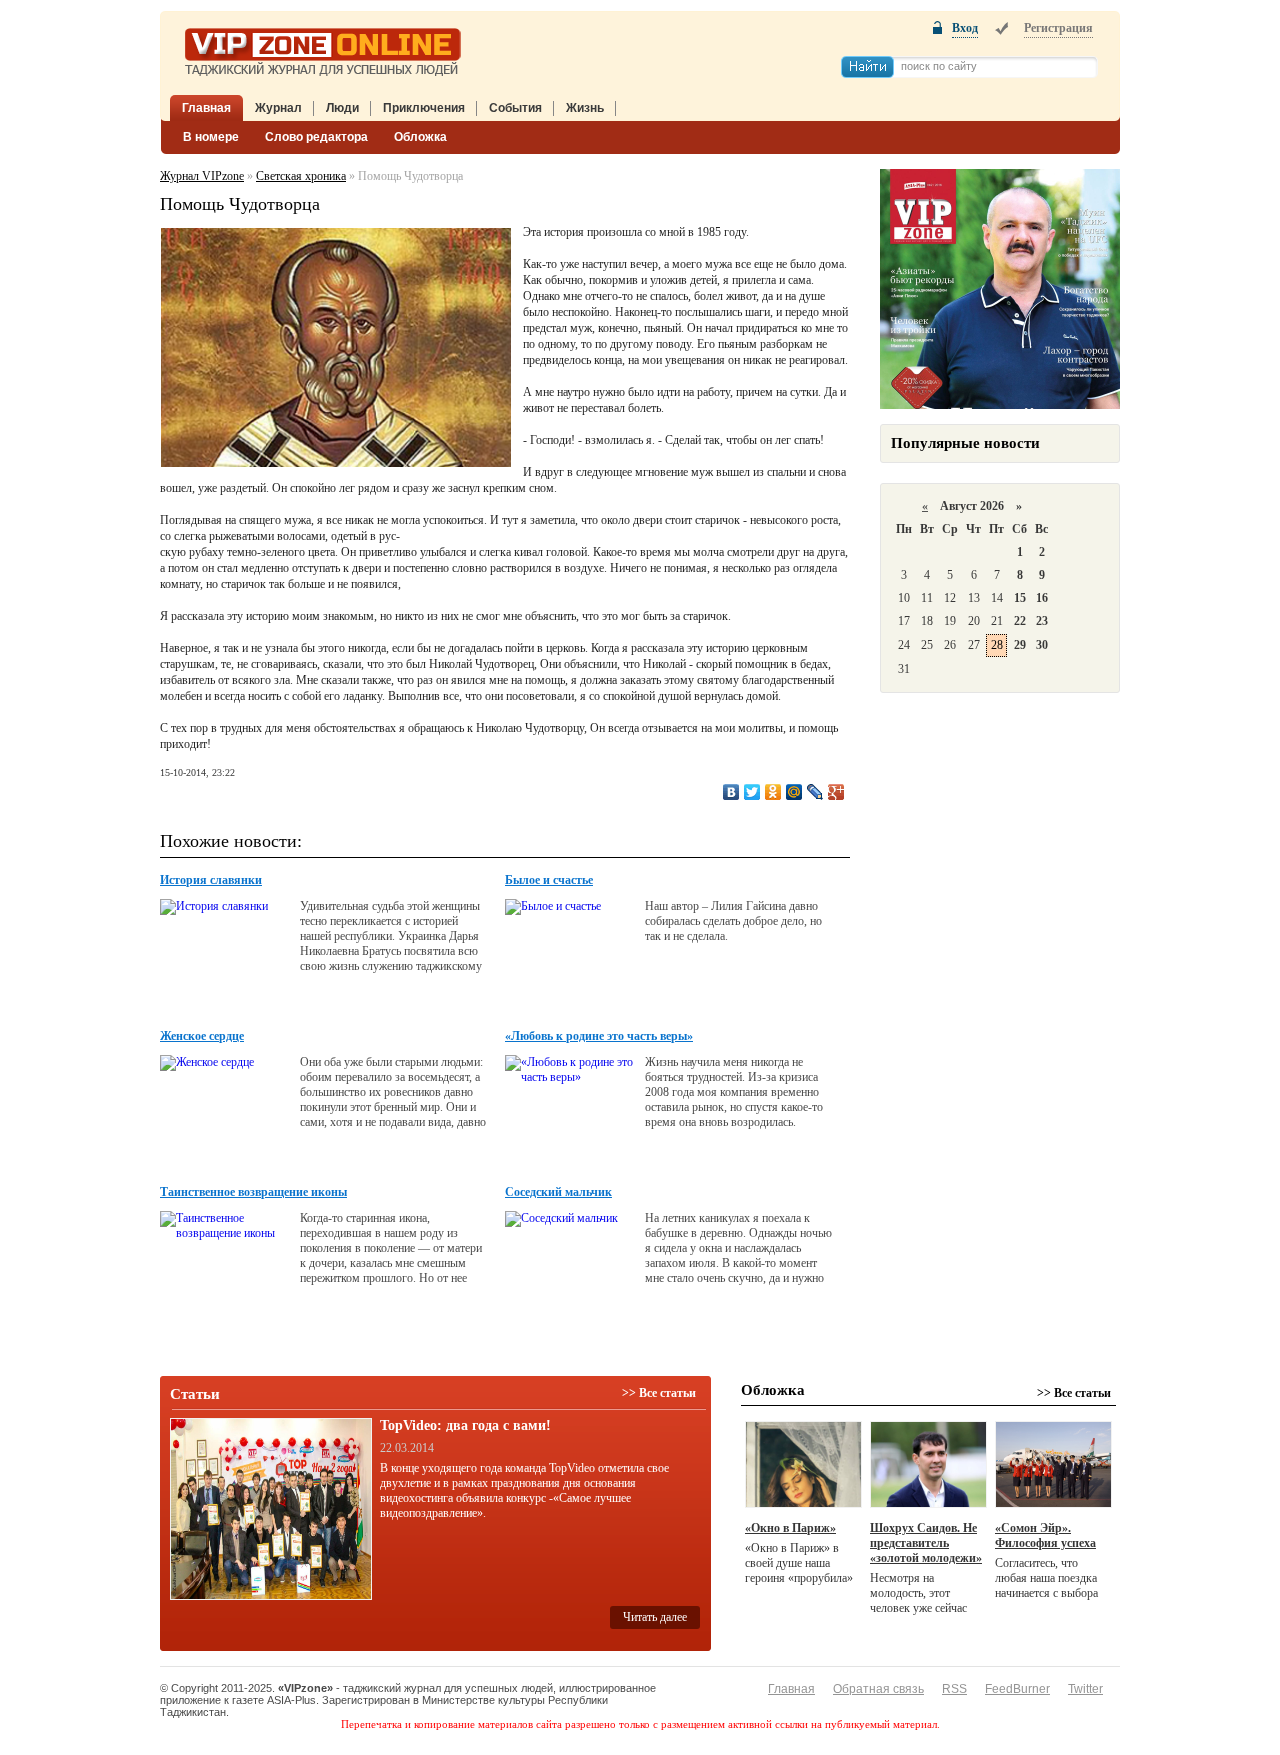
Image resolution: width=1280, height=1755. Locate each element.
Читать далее (655, 1617)
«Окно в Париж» (790, 1528)
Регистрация (1058, 28)
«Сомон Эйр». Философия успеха (1045, 1535)
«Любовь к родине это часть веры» (599, 1036)
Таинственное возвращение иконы (253, 1192)
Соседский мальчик (558, 1192)
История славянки (211, 880)
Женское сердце (202, 1036)
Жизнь (585, 108)
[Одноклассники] (773, 792)
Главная (206, 108)
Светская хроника (301, 176)
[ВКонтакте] (731, 792)
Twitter (1085, 1689)
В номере (211, 137)
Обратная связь (878, 1689)
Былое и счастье (549, 880)
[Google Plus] (836, 792)
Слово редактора (316, 137)
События (515, 108)
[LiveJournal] (815, 792)
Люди (342, 108)
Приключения (424, 108)
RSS (954, 1689)
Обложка (420, 137)
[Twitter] (752, 792)
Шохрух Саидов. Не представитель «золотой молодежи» (926, 1543)
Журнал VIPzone (202, 176)
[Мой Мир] (794, 792)
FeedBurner (1017, 1689)
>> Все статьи (659, 1393)
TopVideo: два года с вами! (465, 1425)
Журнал (278, 108)
